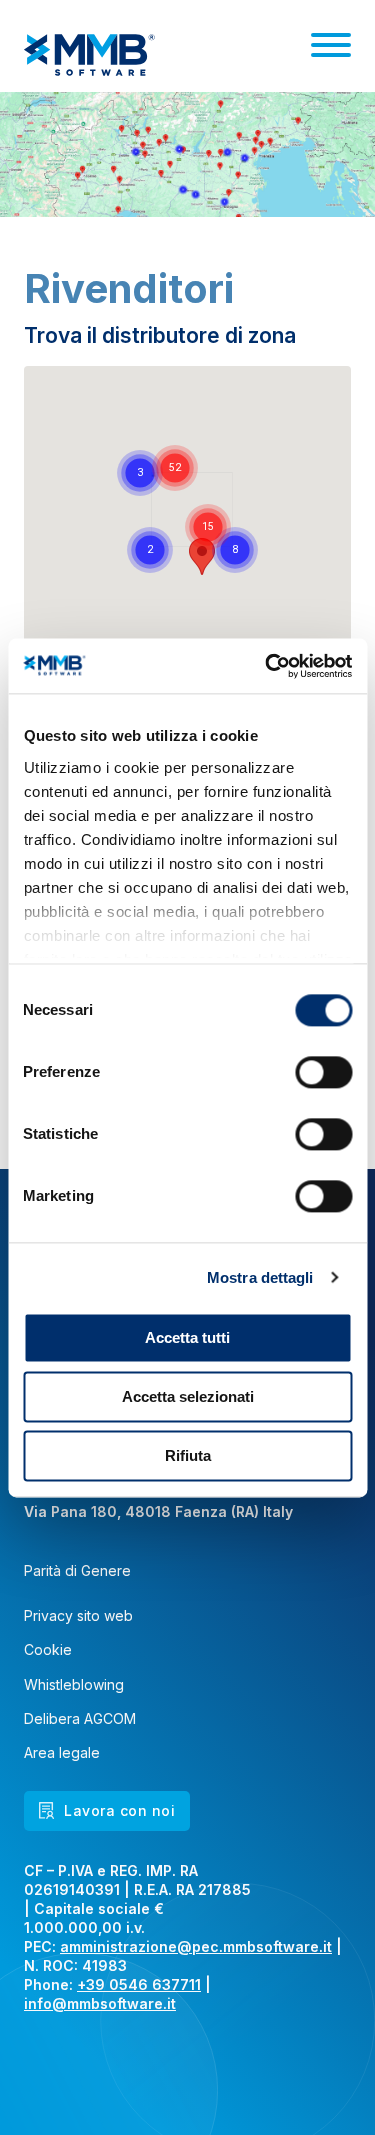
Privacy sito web (78, 1616)
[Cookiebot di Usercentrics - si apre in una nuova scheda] (267, 666)
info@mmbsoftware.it (100, 2003)
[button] (208, 527)
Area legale (62, 1753)
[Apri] (331, 45)
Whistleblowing (74, 1685)
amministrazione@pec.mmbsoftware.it (196, 1946)
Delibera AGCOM (80, 1719)
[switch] (323, 1072)
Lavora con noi (119, 1810)
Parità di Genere (77, 1571)
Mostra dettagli (260, 1277)
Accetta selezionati (188, 1396)
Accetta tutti (187, 1337)
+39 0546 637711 (139, 1984)
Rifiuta (188, 1455)
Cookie (48, 1650)
